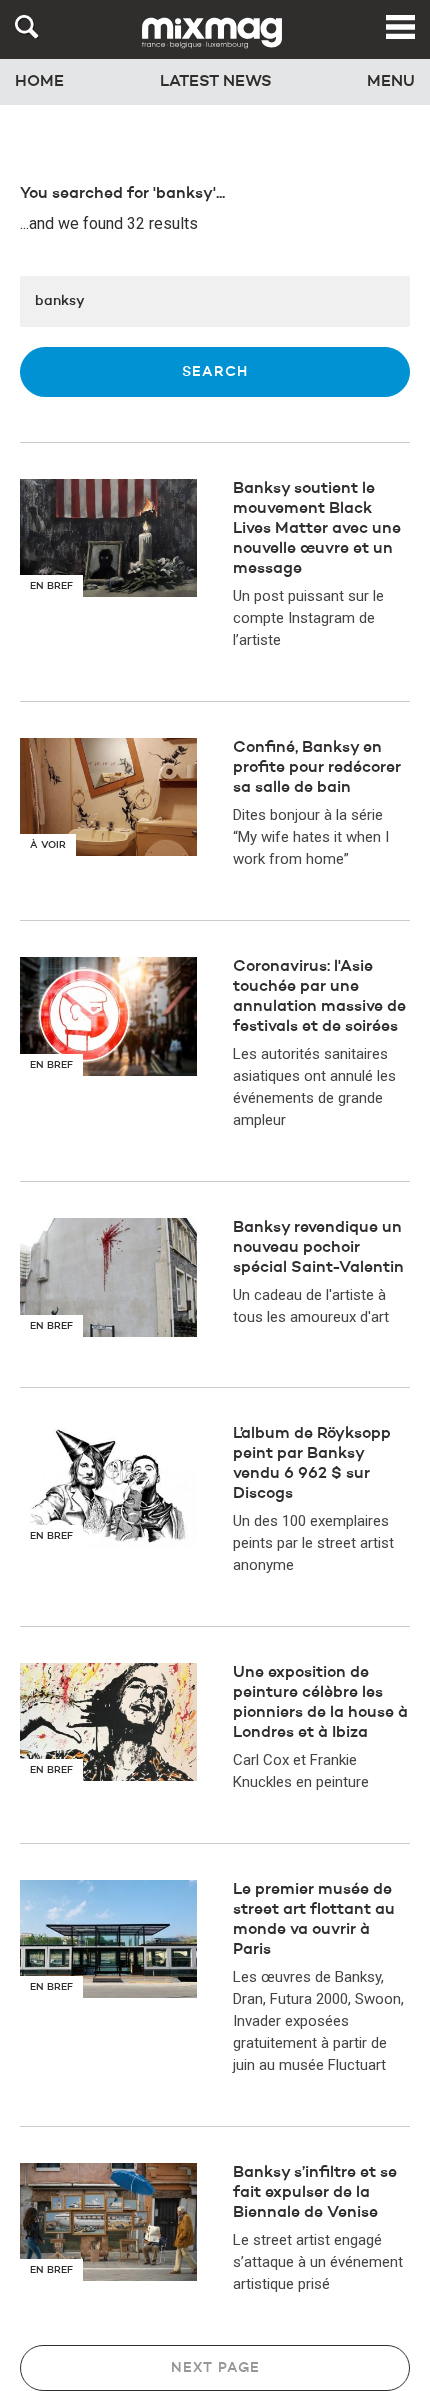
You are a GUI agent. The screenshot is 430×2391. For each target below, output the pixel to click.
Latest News (216, 82)
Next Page (215, 2368)
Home (39, 82)
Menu (391, 82)
